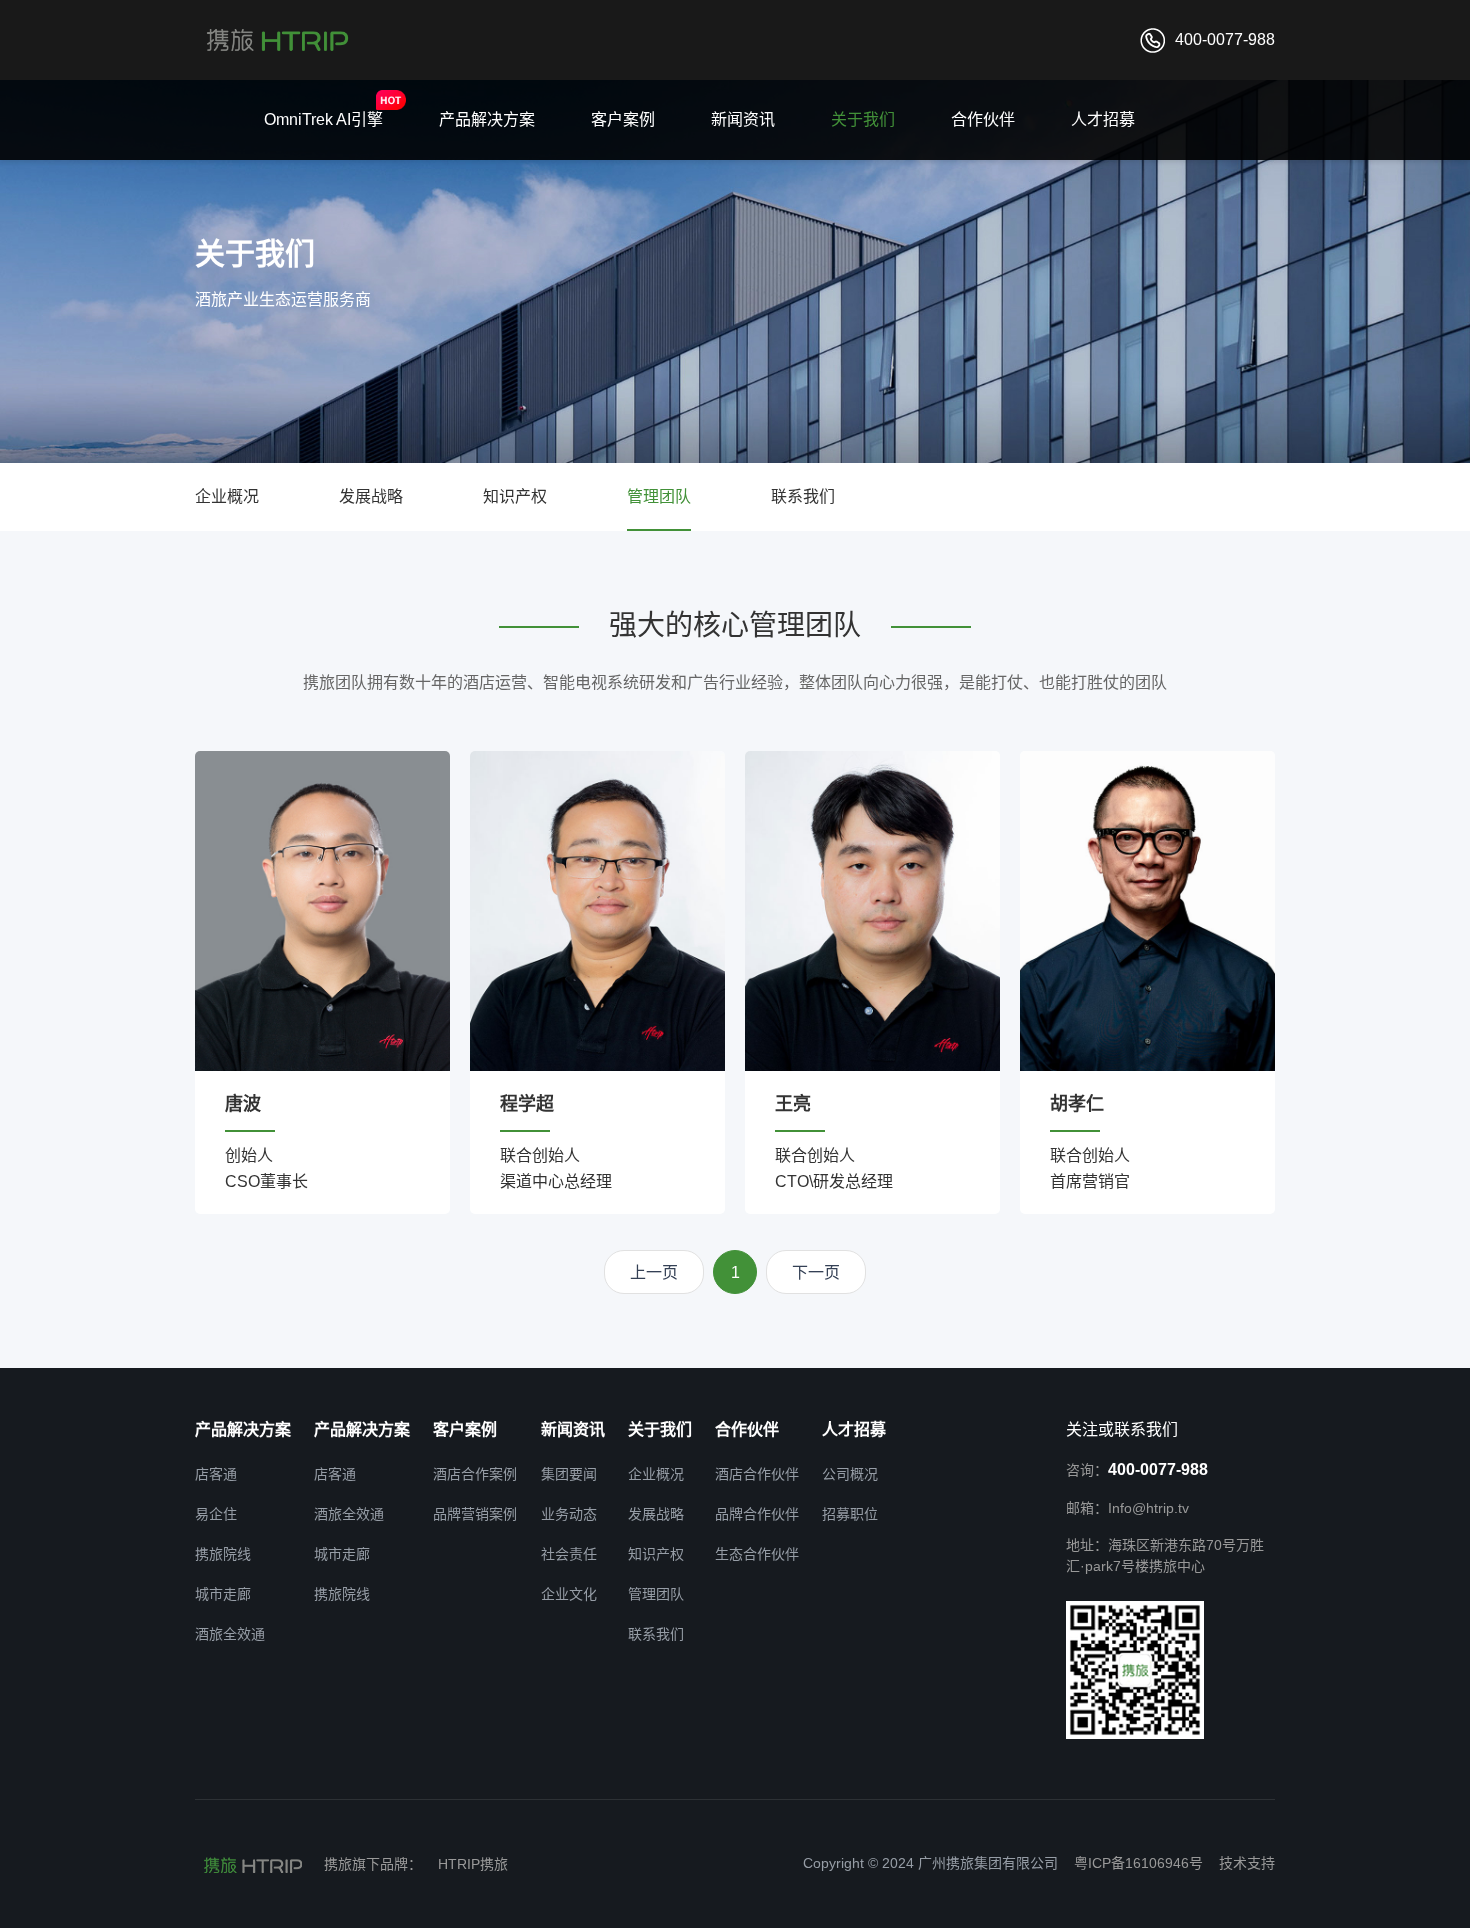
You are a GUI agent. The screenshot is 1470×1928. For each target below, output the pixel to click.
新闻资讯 (743, 119)
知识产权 (515, 496)
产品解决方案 (487, 119)
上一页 (654, 1272)
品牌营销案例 (475, 1514)
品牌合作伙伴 (757, 1514)
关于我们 (863, 119)
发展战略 (371, 496)
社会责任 (569, 1554)
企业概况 (227, 496)
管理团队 (659, 496)
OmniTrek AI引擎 (323, 119)
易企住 (216, 1514)
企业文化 (569, 1594)
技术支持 (1247, 1863)
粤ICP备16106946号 (1138, 1863)
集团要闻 (569, 1474)
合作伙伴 (983, 119)
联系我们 (803, 496)
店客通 (216, 1474)
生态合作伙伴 (757, 1554)
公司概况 (850, 1474)
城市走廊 (223, 1594)
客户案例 (623, 119)
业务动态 (569, 1514)
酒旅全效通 (230, 1634)
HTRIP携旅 (473, 1864)
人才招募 (1103, 119)
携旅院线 (223, 1554)
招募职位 (850, 1514)
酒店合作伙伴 (757, 1474)
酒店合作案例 (475, 1474)
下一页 (816, 1272)
